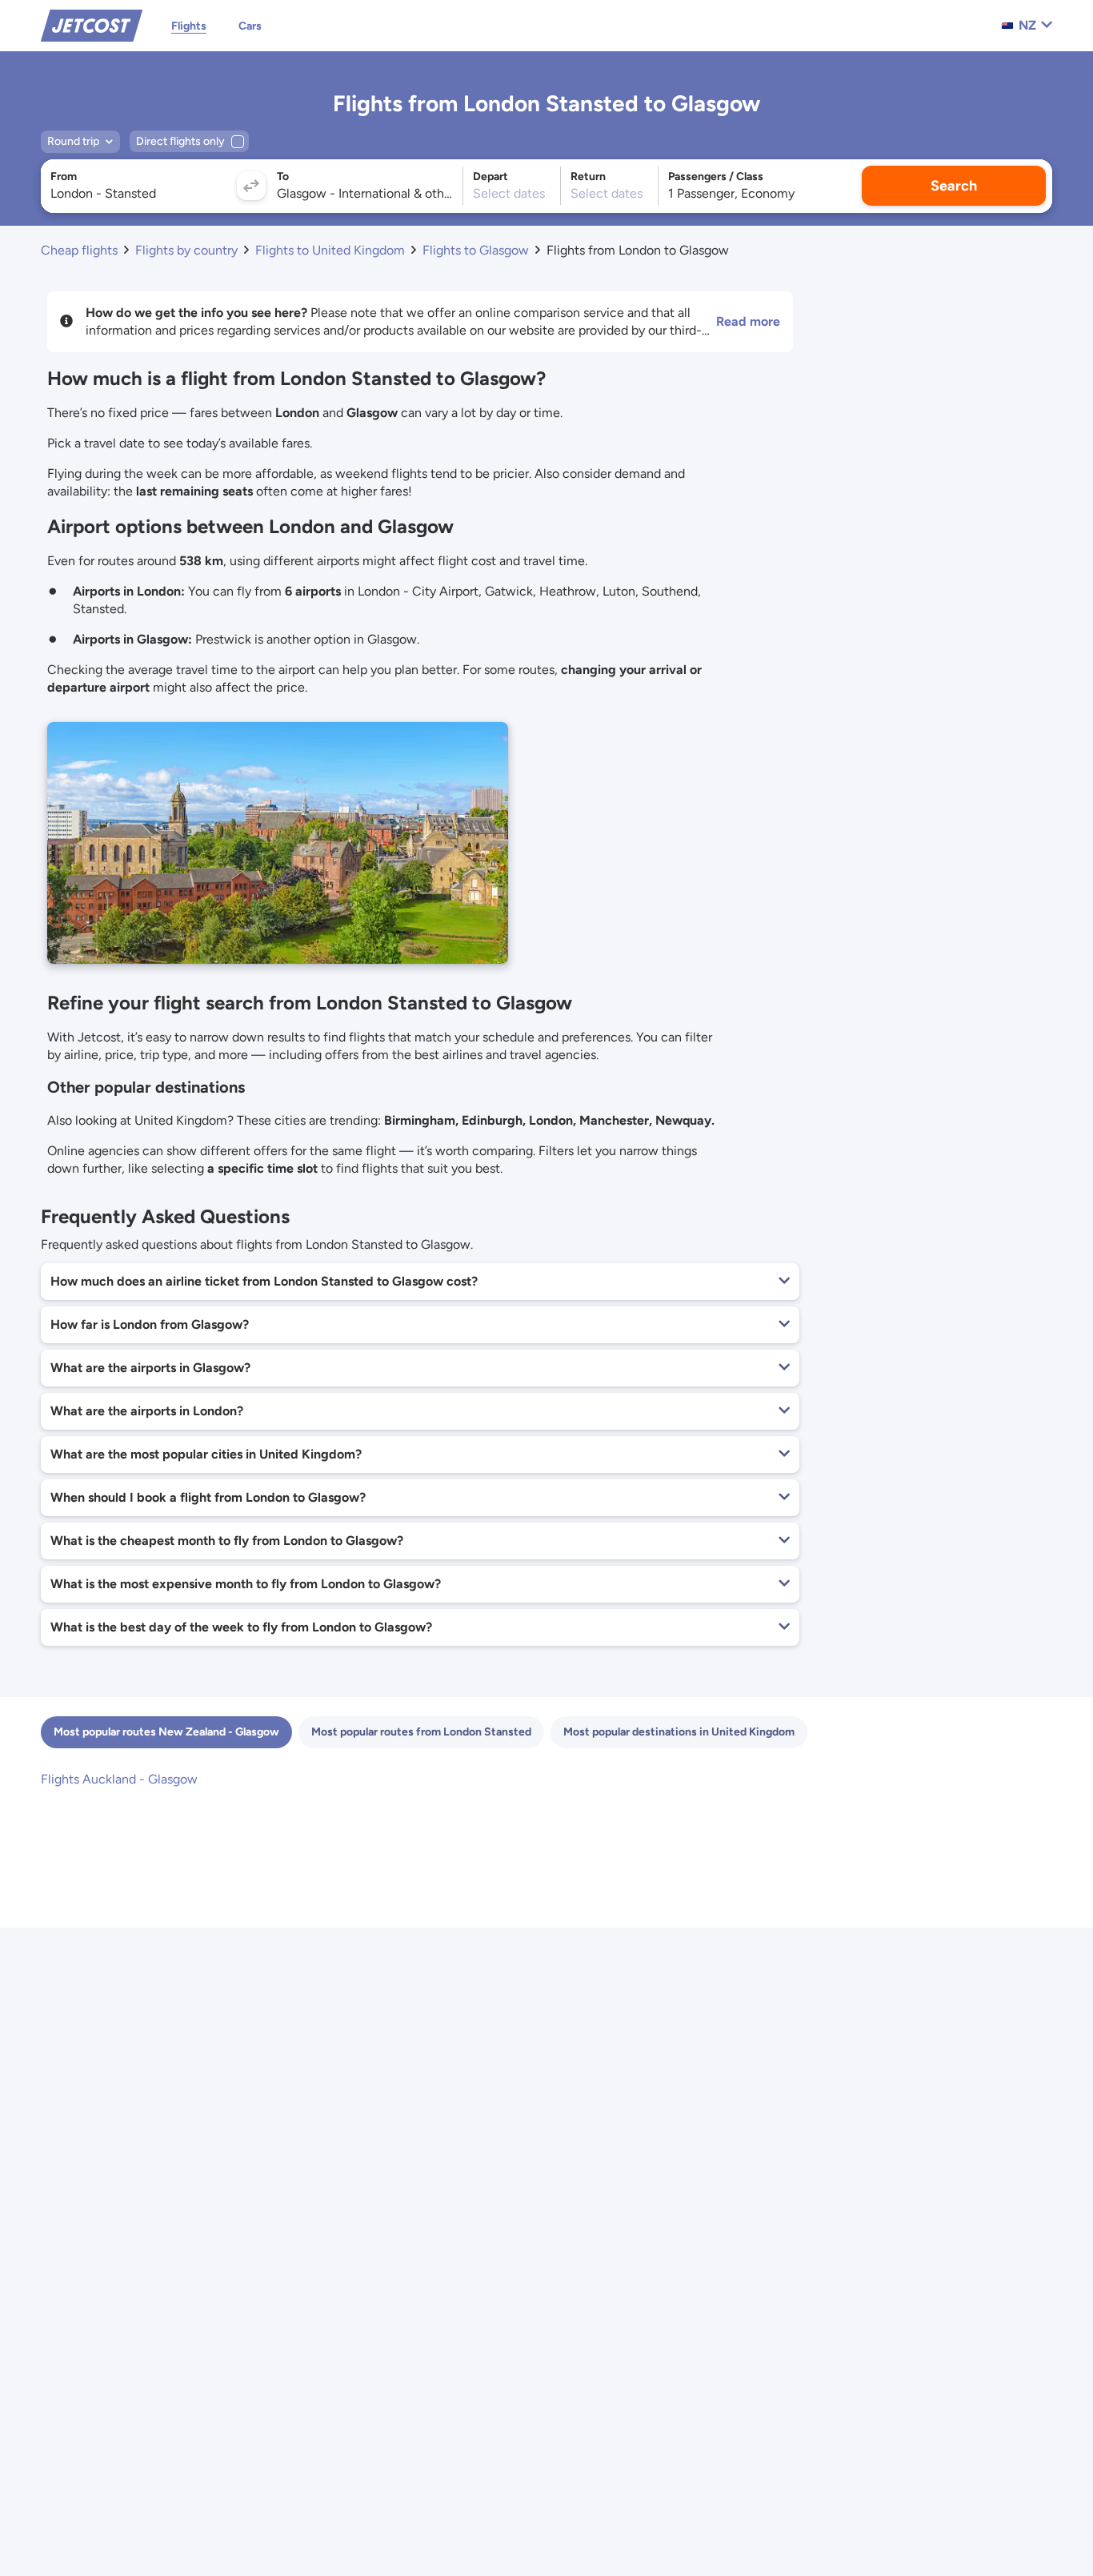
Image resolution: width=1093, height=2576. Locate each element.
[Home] (92, 24)
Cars (250, 26)
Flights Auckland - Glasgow (119, 1779)
